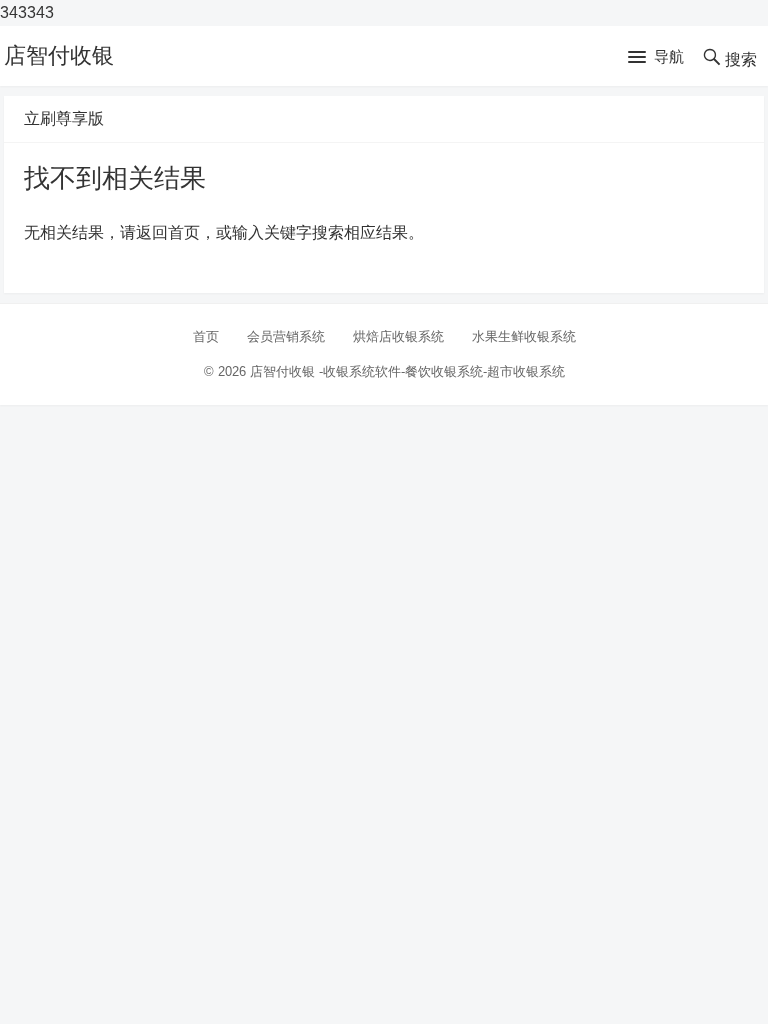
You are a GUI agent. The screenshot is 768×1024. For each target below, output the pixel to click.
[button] (656, 58)
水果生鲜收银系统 (524, 336)
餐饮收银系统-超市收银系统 (485, 371)
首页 (206, 336)
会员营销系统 (286, 336)
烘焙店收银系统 (398, 336)
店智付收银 (59, 55)
